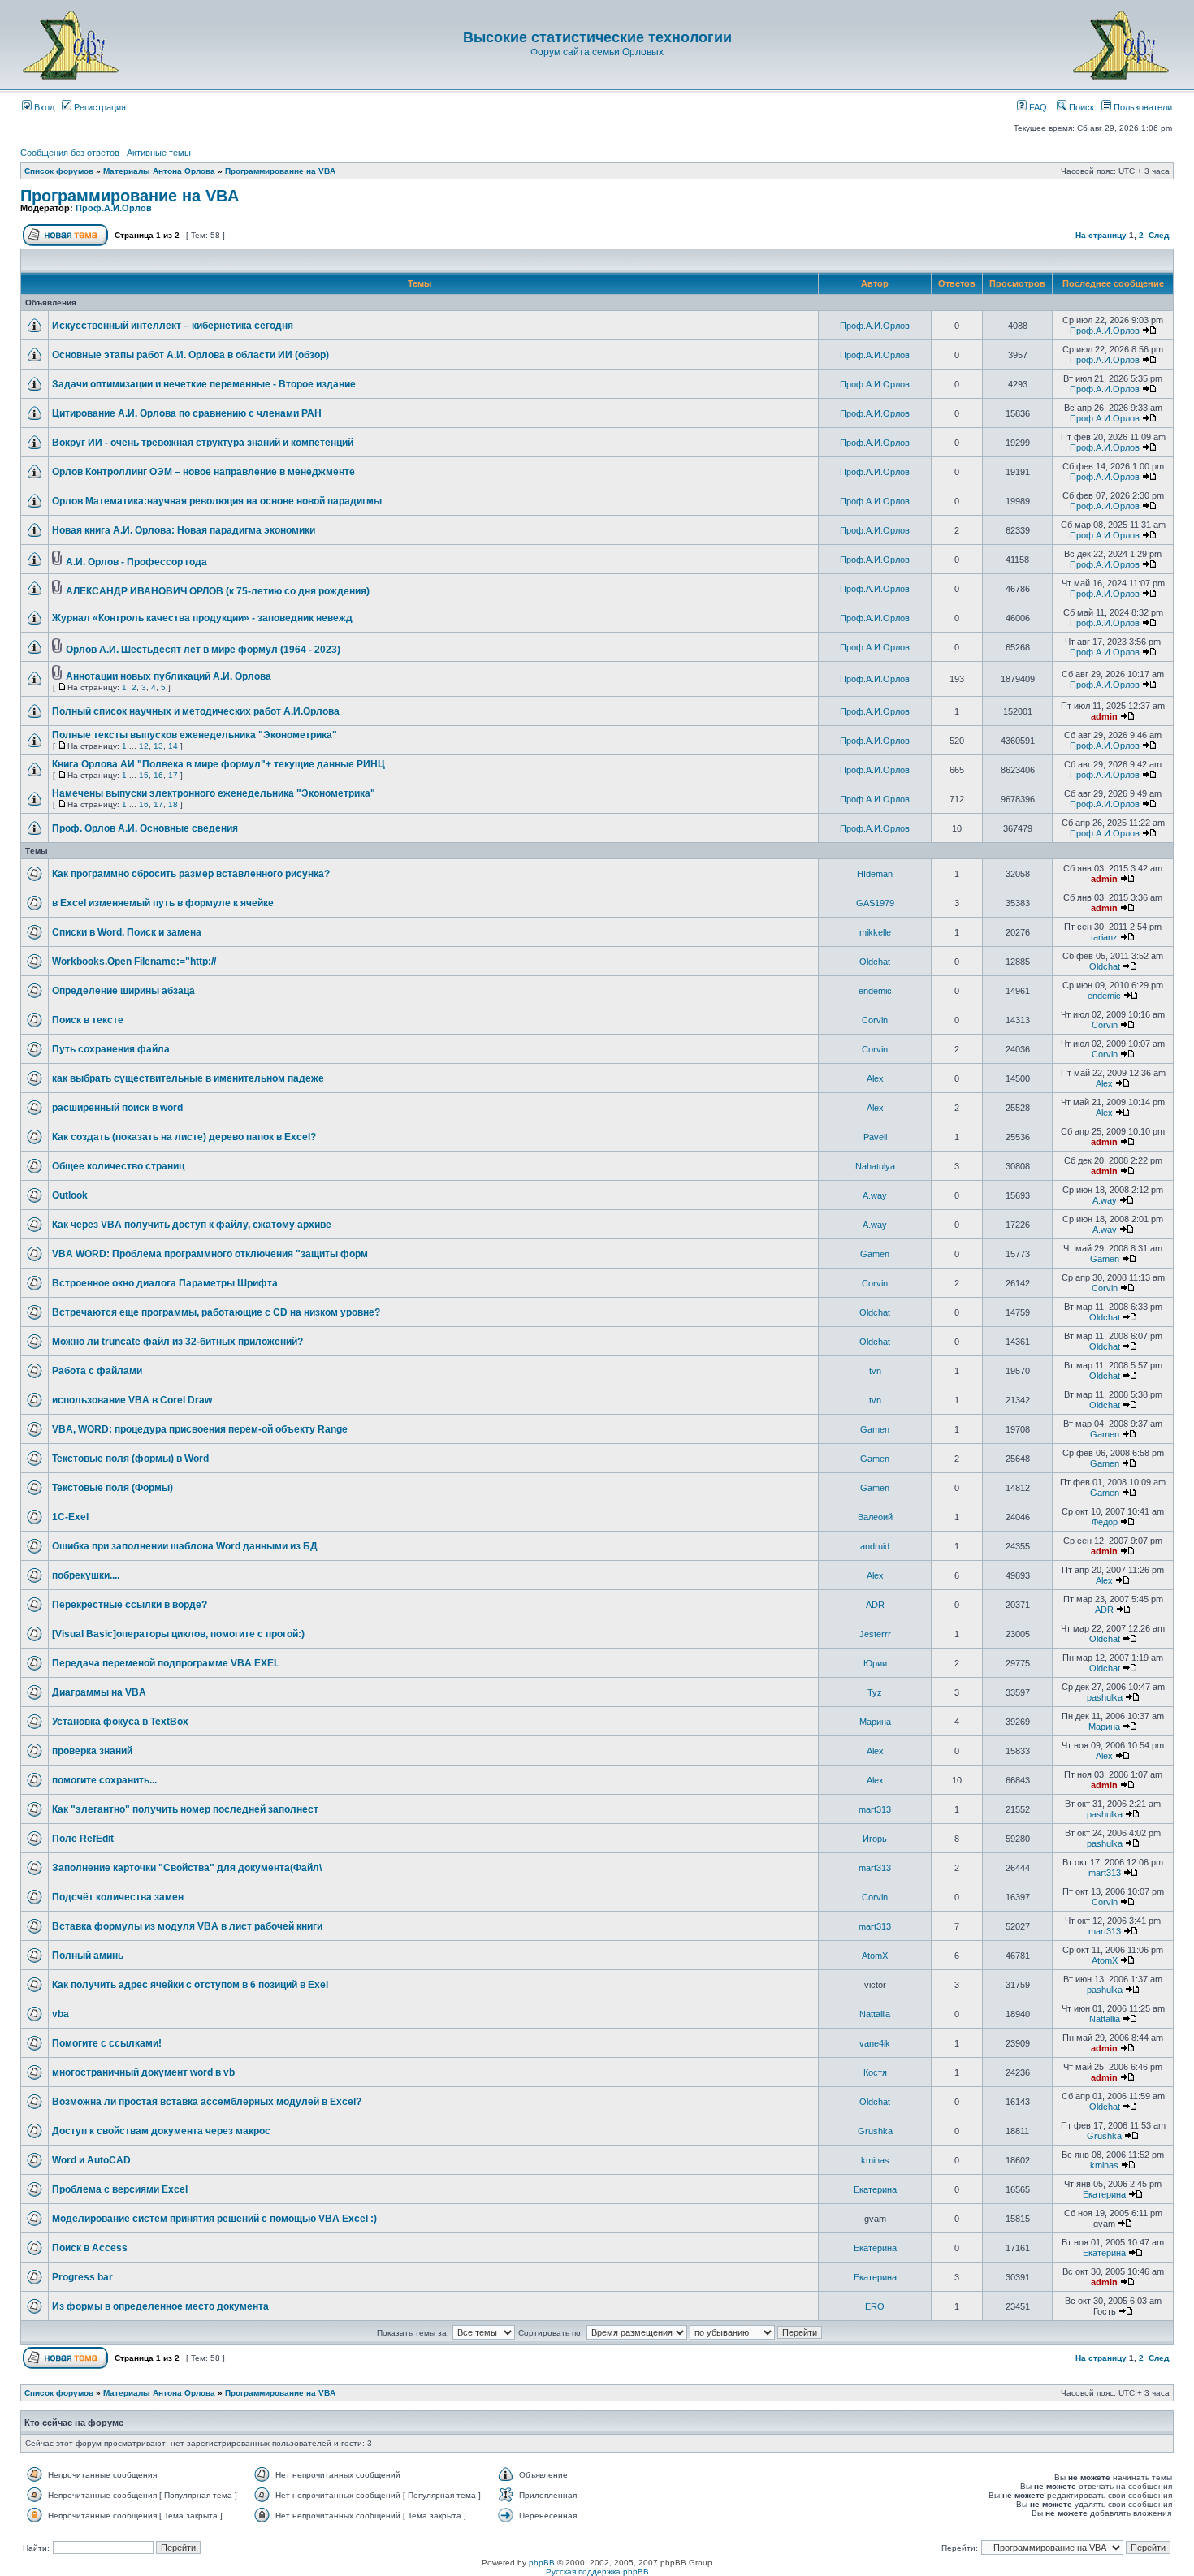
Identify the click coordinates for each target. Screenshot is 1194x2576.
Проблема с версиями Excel (120, 2189)
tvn (875, 1371)
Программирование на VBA (280, 171)
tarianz (1104, 937)
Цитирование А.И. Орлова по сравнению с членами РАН (187, 413)
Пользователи (1142, 107)
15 (144, 775)
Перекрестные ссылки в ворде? (130, 1605)
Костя (875, 2072)
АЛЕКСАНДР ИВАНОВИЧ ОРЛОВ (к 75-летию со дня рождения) (218, 591)
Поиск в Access (90, 2248)
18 (173, 804)
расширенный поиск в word (117, 1108)
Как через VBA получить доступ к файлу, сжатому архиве (192, 1225)
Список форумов (59, 171)
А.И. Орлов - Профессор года (136, 562)
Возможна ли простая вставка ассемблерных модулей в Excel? (207, 2102)
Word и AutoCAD (91, 2160)
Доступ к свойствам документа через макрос (161, 2131)
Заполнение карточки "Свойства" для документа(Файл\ (187, 1868)
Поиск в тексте (88, 1020)
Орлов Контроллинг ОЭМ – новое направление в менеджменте (203, 472)
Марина (875, 1722)
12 (144, 746)
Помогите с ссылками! (107, 2043)
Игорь (875, 1839)
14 (173, 746)
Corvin (875, 1020)
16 (158, 775)
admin (1104, 716)
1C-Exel (70, 1517)
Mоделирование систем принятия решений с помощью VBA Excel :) (214, 2219)
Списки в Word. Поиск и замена (127, 932)
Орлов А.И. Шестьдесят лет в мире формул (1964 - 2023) (203, 650)
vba (61, 2014)
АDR (875, 1605)
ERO (875, 2306)
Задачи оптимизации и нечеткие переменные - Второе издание (204, 384)
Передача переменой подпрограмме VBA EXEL (166, 1663)
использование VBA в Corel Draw (132, 1400)
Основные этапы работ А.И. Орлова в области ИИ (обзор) (190, 355)
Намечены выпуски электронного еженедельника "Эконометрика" (214, 793)
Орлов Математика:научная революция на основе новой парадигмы (217, 501)
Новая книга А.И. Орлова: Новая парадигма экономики (184, 530)
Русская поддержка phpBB (597, 2572)
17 (173, 775)
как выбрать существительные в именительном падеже (188, 1078)
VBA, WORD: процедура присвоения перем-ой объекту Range (200, 1429)
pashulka (1105, 1697)
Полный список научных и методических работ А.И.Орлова (196, 711)
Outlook (70, 1195)
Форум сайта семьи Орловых (597, 52)
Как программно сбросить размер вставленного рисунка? (191, 874)
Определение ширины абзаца (123, 991)
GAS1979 (875, 903)
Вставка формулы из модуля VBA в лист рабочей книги (187, 1926)
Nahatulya (875, 1166)
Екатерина (875, 2189)
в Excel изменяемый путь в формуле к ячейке (163, 903)
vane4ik (875, 2043)
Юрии (875, 1663)
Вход (43, 107)
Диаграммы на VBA (99, 1692)
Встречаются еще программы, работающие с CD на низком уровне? (216, 1312)
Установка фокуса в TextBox (120, 1722)
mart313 (875, 1809)
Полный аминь (88, 1956)
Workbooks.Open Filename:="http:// (134, 962)
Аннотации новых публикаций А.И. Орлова (169, 676)
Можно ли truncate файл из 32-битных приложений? (177, 1342)
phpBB (542, 2563)
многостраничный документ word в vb (143, 2072)
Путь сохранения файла (111, 1049)
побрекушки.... (86, 1575)
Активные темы (159, 153)
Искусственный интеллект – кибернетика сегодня (173, 326)
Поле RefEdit (83, 1839)
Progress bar (82, 2277)
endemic (875, 991)
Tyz (875, 1692)
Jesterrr (875, 1634)
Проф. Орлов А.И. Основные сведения (145, 828)
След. (1160, 235)
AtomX (875, 1956)
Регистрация (99, 107)
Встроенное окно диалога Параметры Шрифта (165, 1283)
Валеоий (875, 1517)
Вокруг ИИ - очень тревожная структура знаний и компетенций (203, 443)
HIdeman (875, 874)
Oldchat (875, 962)
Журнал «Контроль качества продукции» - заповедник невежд (202, 618)
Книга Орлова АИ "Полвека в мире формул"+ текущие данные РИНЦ (218, 764)
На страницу (1101, 235)
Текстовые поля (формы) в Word (130, 1459)
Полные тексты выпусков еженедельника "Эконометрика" (195, 735)
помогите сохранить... (104, 1780)
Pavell (875, 1137)
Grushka (875, 2131)
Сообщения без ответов (70, 153)
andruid (875, 1546)
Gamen (875, 1254)
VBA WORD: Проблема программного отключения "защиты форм (210, 1254)
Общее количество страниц (118, 1166)
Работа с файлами (97, 1371)
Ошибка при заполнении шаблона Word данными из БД (185, 1546)
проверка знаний (92, 1751)
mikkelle (875, 932)
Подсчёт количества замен (118, 1897)
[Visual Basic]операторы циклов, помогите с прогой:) (178, 1634)
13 (158, 746)
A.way (875, 1195)
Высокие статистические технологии (597, 37)
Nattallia (875, 2014)
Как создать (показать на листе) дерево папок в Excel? (184, 1137)
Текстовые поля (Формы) (112, 1488)
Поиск (1080, 107)
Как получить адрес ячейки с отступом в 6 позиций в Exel (190, 1985)
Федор (1105, 1522)
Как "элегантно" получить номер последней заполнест (185, 1809)
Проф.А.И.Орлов (114, 208)
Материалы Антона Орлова (159, 171)
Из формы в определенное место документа (160, 2306)
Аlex (875, 1078)
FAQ (1037, 107)
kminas (875, 2160)
